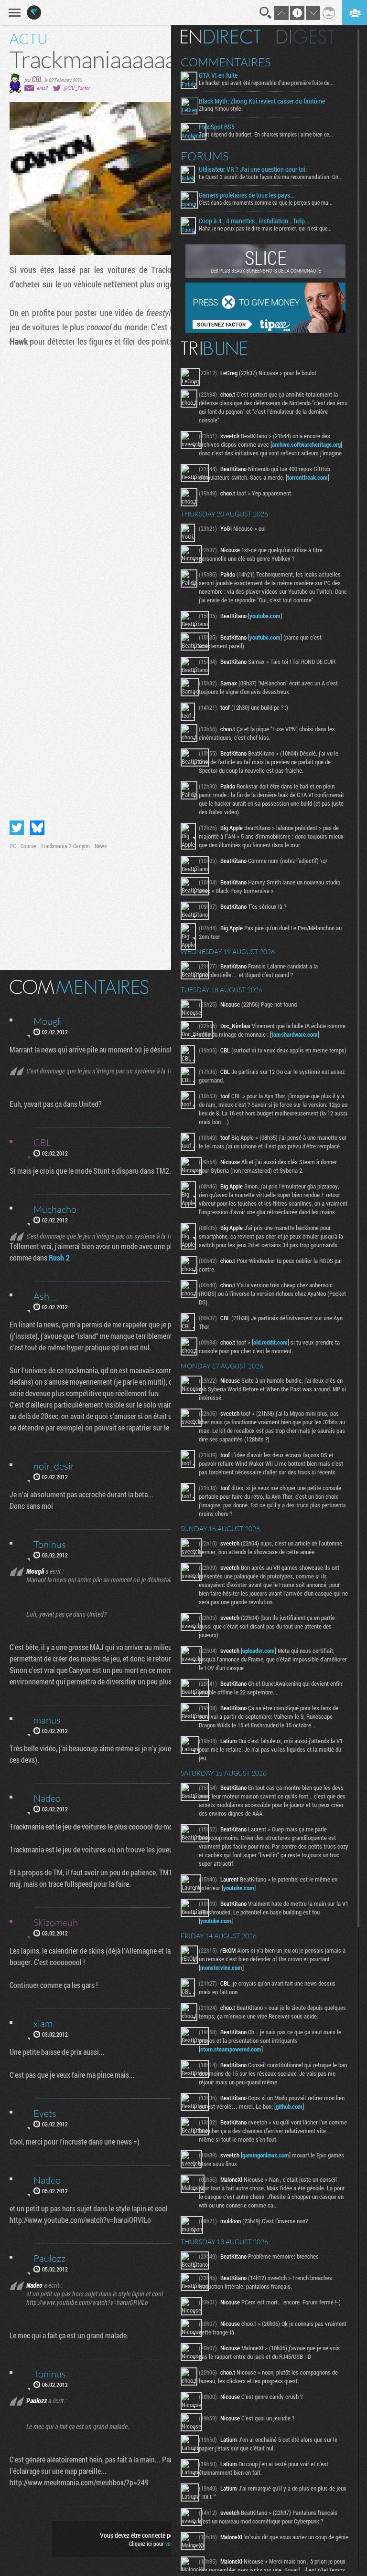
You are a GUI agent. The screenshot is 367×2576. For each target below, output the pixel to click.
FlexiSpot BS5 (217, 127)
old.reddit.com (270, 1342)
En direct (221, 37)
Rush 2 (59, 1257)
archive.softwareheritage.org (306, 444)
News (101, 846)
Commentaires (226, 62)
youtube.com (265, 616)
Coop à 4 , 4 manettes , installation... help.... (255, 221)
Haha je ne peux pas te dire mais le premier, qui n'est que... (265, 228)
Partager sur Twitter (17, 828)
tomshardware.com (295, 1034)
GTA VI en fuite (218, 75)
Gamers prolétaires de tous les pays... (247, 195)
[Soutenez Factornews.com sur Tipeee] (265, 330)
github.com (289, 2106)
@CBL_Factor (77, 88)
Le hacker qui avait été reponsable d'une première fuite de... (266, 83)
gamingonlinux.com (266, 2155)
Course (28, 846)
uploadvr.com (259, 1651)
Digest (306, 37)
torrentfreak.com (308, 477)
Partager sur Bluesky (37, 828)
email (42, 88)
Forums (205, 156)
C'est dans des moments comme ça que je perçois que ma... (266, 202)
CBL (37, 79)
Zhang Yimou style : (221, 108)
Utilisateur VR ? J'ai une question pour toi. (253, 169)
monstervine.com (221, 1967)
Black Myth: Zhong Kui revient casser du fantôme (262, 101)
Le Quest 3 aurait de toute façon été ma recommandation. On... (271, 177)
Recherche (266, 13)
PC (13, 846)
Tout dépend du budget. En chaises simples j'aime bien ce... (266, 134)
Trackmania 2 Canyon (65, 846)
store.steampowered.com (231, 2049)
